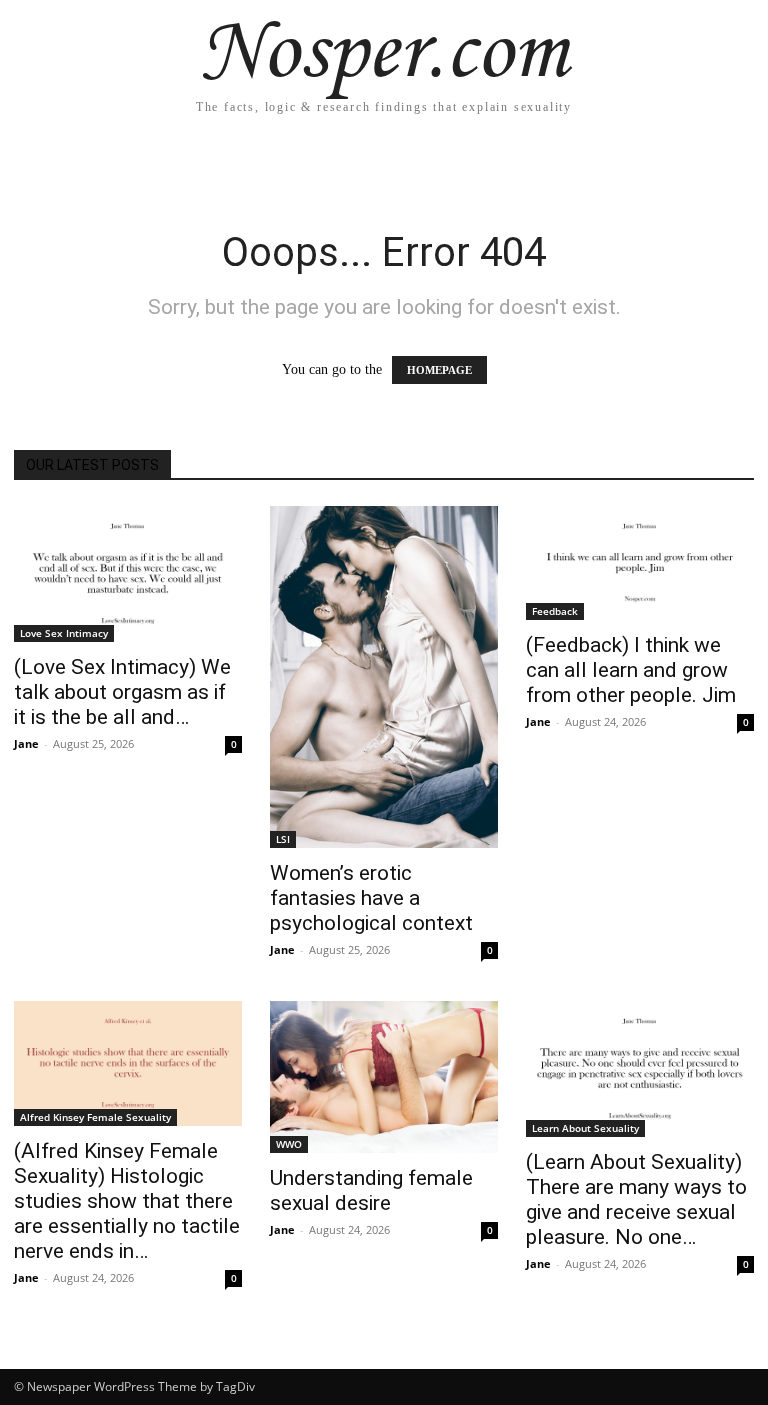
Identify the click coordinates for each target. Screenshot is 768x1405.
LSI (283, 839)
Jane (26, 743)
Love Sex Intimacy (64, 633)
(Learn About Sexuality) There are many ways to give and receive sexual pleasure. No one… (636, 1199)
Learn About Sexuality (585, 1128)
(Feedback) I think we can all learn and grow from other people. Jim (631, 670)
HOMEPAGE (439, 370)
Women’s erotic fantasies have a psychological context (371, 898)
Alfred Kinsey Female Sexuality (95, 1117)
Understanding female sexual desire (371, 1190)
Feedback (555, 611)
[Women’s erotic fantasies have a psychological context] (384, 677)
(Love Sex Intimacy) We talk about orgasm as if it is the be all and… (122, 692)
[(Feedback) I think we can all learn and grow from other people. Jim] (640, 563)
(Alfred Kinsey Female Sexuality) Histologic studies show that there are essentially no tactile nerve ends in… (127, 1201)
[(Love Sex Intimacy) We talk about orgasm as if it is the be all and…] (128, 574)
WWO (289, 1144)
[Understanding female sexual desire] (384, 1077)
